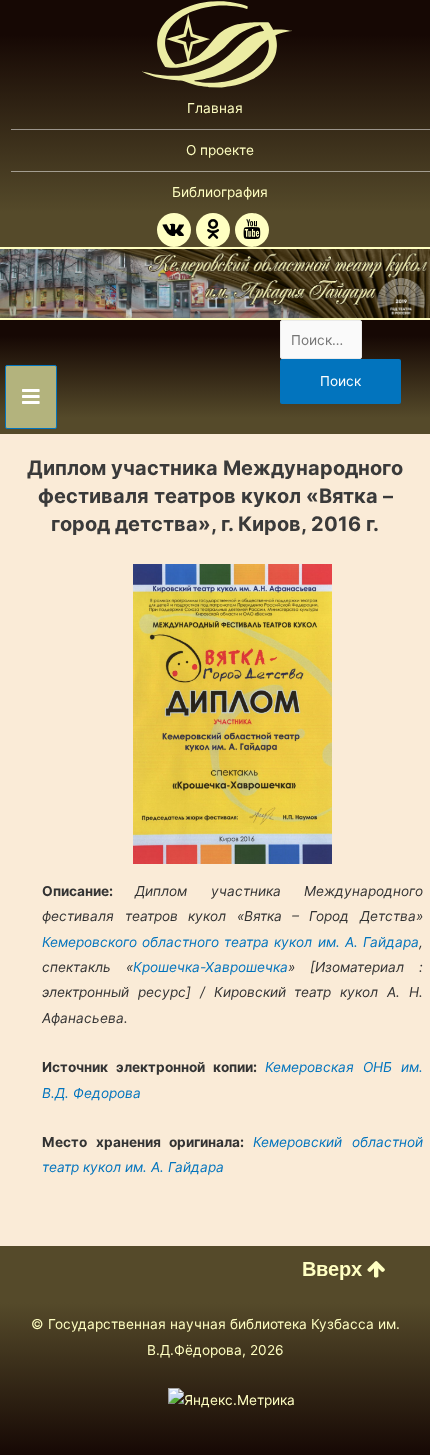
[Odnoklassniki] (213, 230)
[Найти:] (321, 340)
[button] (344, 1269)
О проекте (220, 150)
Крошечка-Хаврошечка (210, 967)
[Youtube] (252, 230)
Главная (215, 108)
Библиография (220, 192)
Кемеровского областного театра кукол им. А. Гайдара (230, 942)
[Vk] (174, 230)
